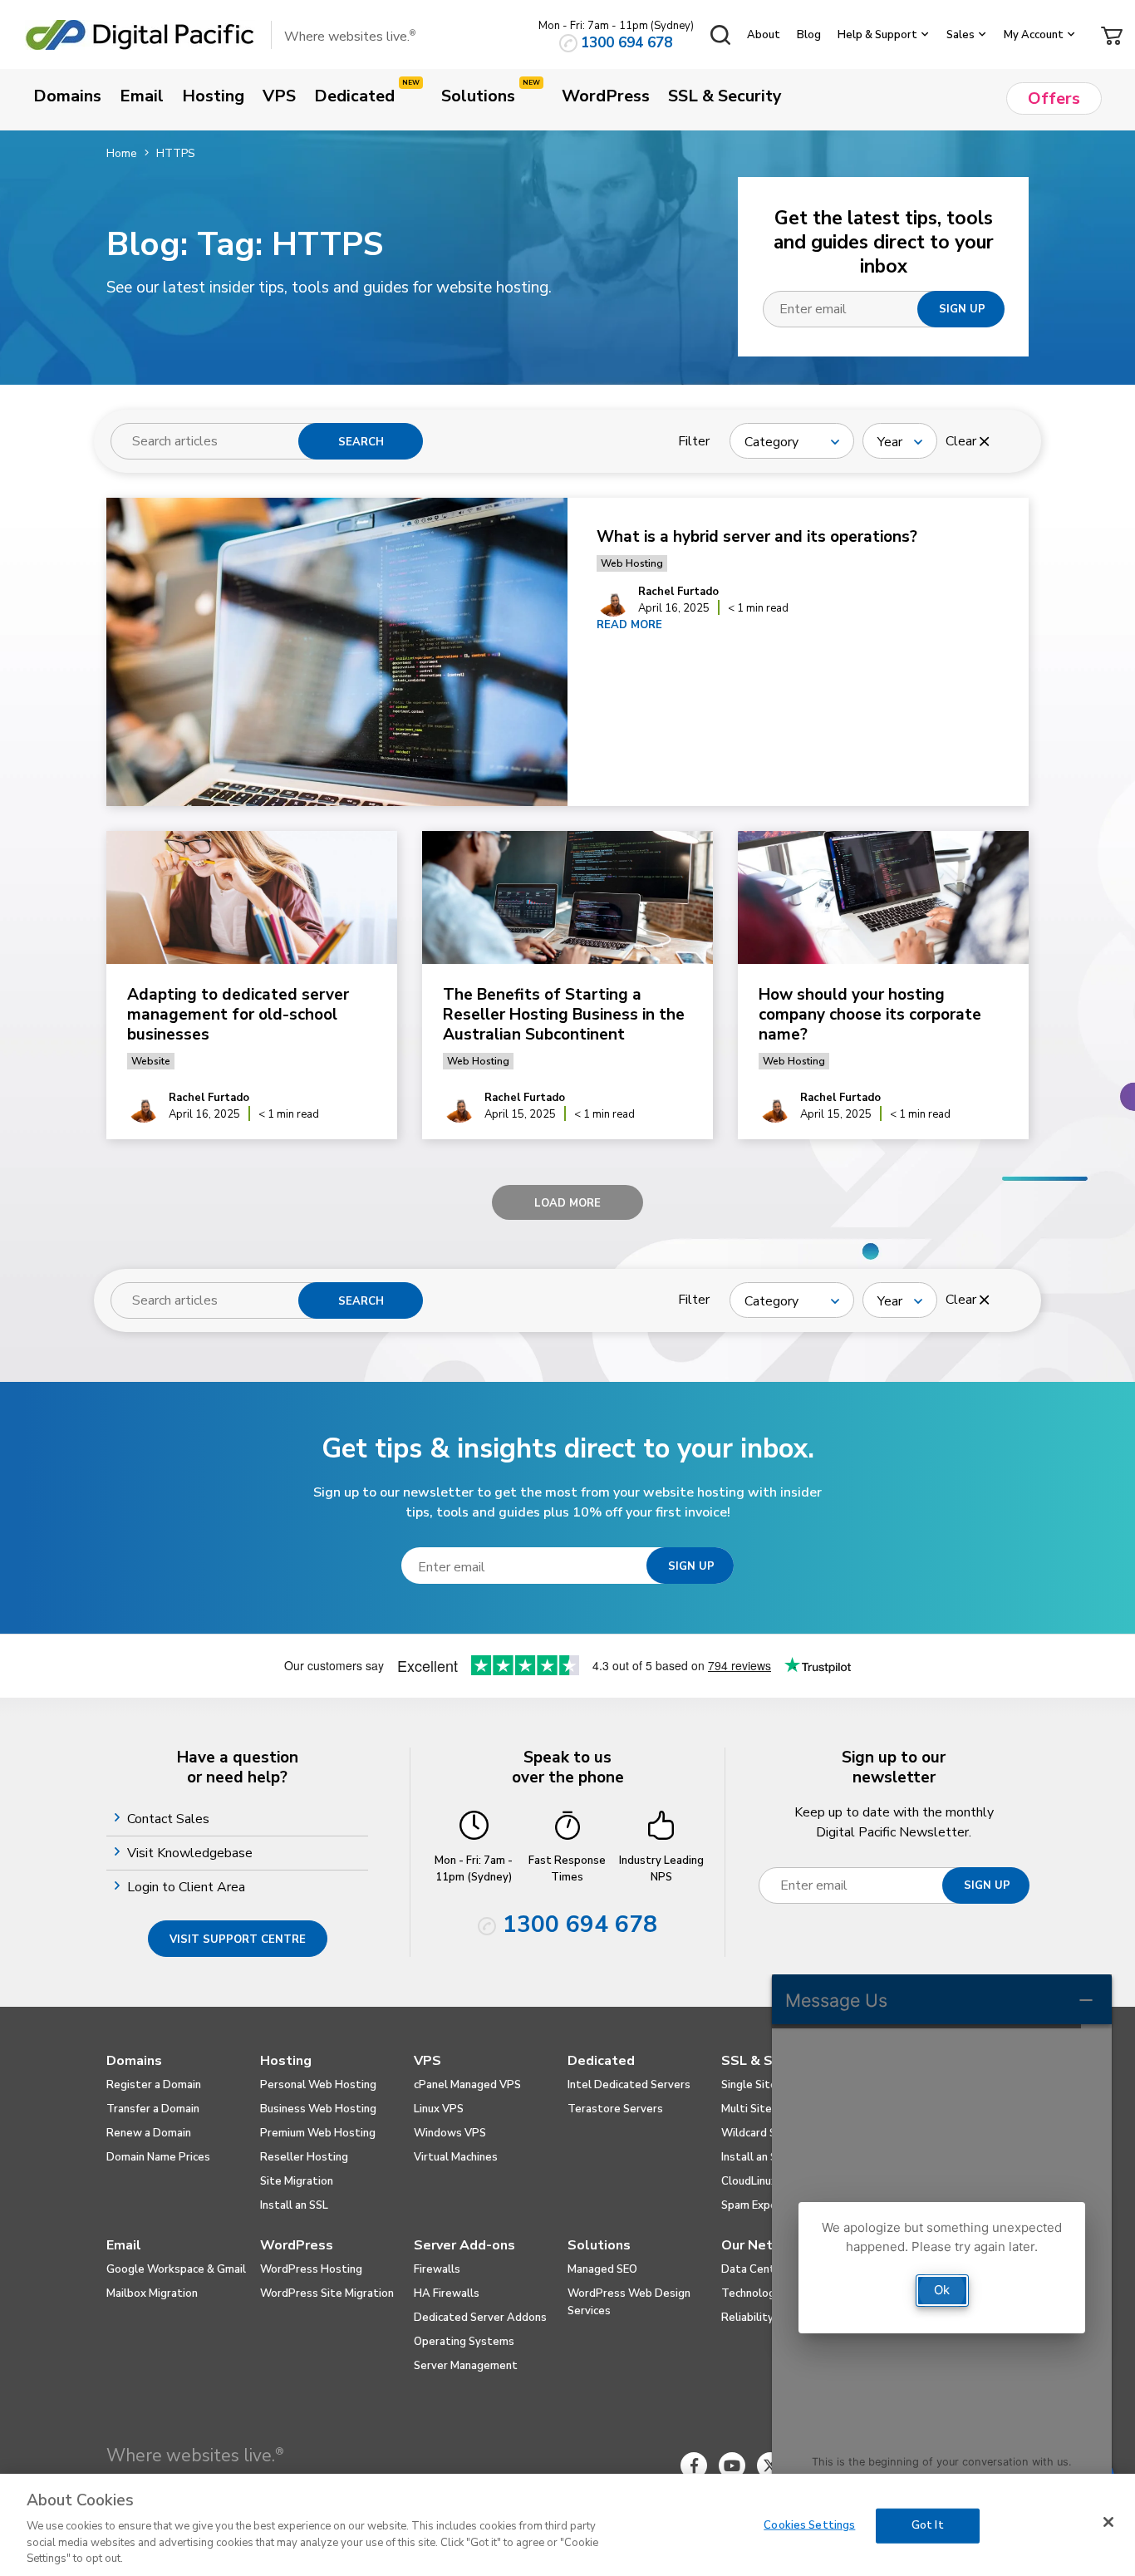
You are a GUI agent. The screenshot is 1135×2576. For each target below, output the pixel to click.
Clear (963, 441)
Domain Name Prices (158, 2157)
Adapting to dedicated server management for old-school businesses (238, 1015)
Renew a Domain (149, 2133)
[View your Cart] (1112, 34)
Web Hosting (632, 563)
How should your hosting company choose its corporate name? (870, 1015)
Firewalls (437, 2269)
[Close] (1108, 2522)
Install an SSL (294, 2205)
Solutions (599, 2245)
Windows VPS (450, 2133)
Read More (629, 625)
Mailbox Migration (152, 2293)
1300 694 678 (626, 43)
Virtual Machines (456, 2157)
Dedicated (601, 2061)
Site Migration (297, 2181)
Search (361, 442)
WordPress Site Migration (327, 2293)
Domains (134, 2061)
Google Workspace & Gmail (176, 2269)
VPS (427, 2061)
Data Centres (757, 2269)
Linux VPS (439, 2109)
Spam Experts (757, 2205)
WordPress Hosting (311, 2269)
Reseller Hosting (304, 2157)
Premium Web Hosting (318, 2133)
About (764, 35)
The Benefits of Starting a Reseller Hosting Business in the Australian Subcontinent (564, 1015)
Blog (809, 35)
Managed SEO (602, 2269)
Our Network (763, 2245)
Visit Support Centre (238, 1939)
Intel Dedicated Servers (629, 2085)
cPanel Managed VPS (467, 2085)
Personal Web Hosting (318, 2085)
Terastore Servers (615, 2109)
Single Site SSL (760, 2085)
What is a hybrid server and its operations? (759, 537)
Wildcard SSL (755, 2133)
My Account (1034, 35)
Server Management (466, 2366)
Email (124, 2245)
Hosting (286, 2061)
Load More (567, 1203)
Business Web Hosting (318, 2109)
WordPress (297, 2245)
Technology (751, 2293)
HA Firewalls (447, 2293)
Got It (928, 2525)
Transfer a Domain (153, 2109)
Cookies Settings (809, 2525)
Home (122, 153)
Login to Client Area (188, 1887)
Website (151, 1061)
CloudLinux (749, 2181)
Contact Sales (170, 1819)
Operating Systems (464, 2342)
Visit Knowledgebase (192, 1853)
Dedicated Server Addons (480, 2318)
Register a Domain (154, 2085)
